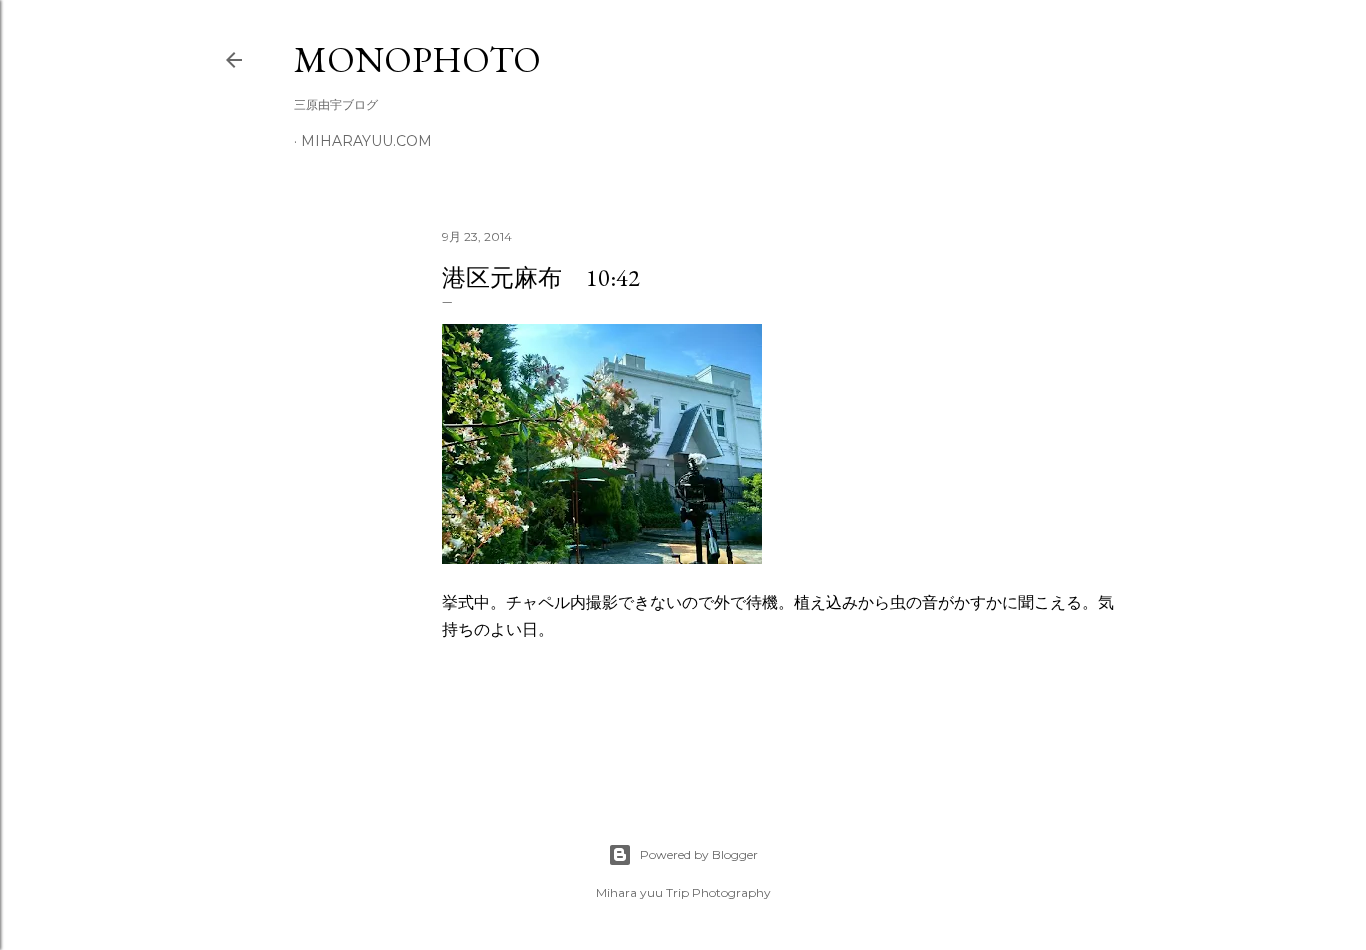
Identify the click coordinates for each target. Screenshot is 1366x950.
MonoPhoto (417, 59)
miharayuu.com (366, 141)
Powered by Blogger (699, 854)
